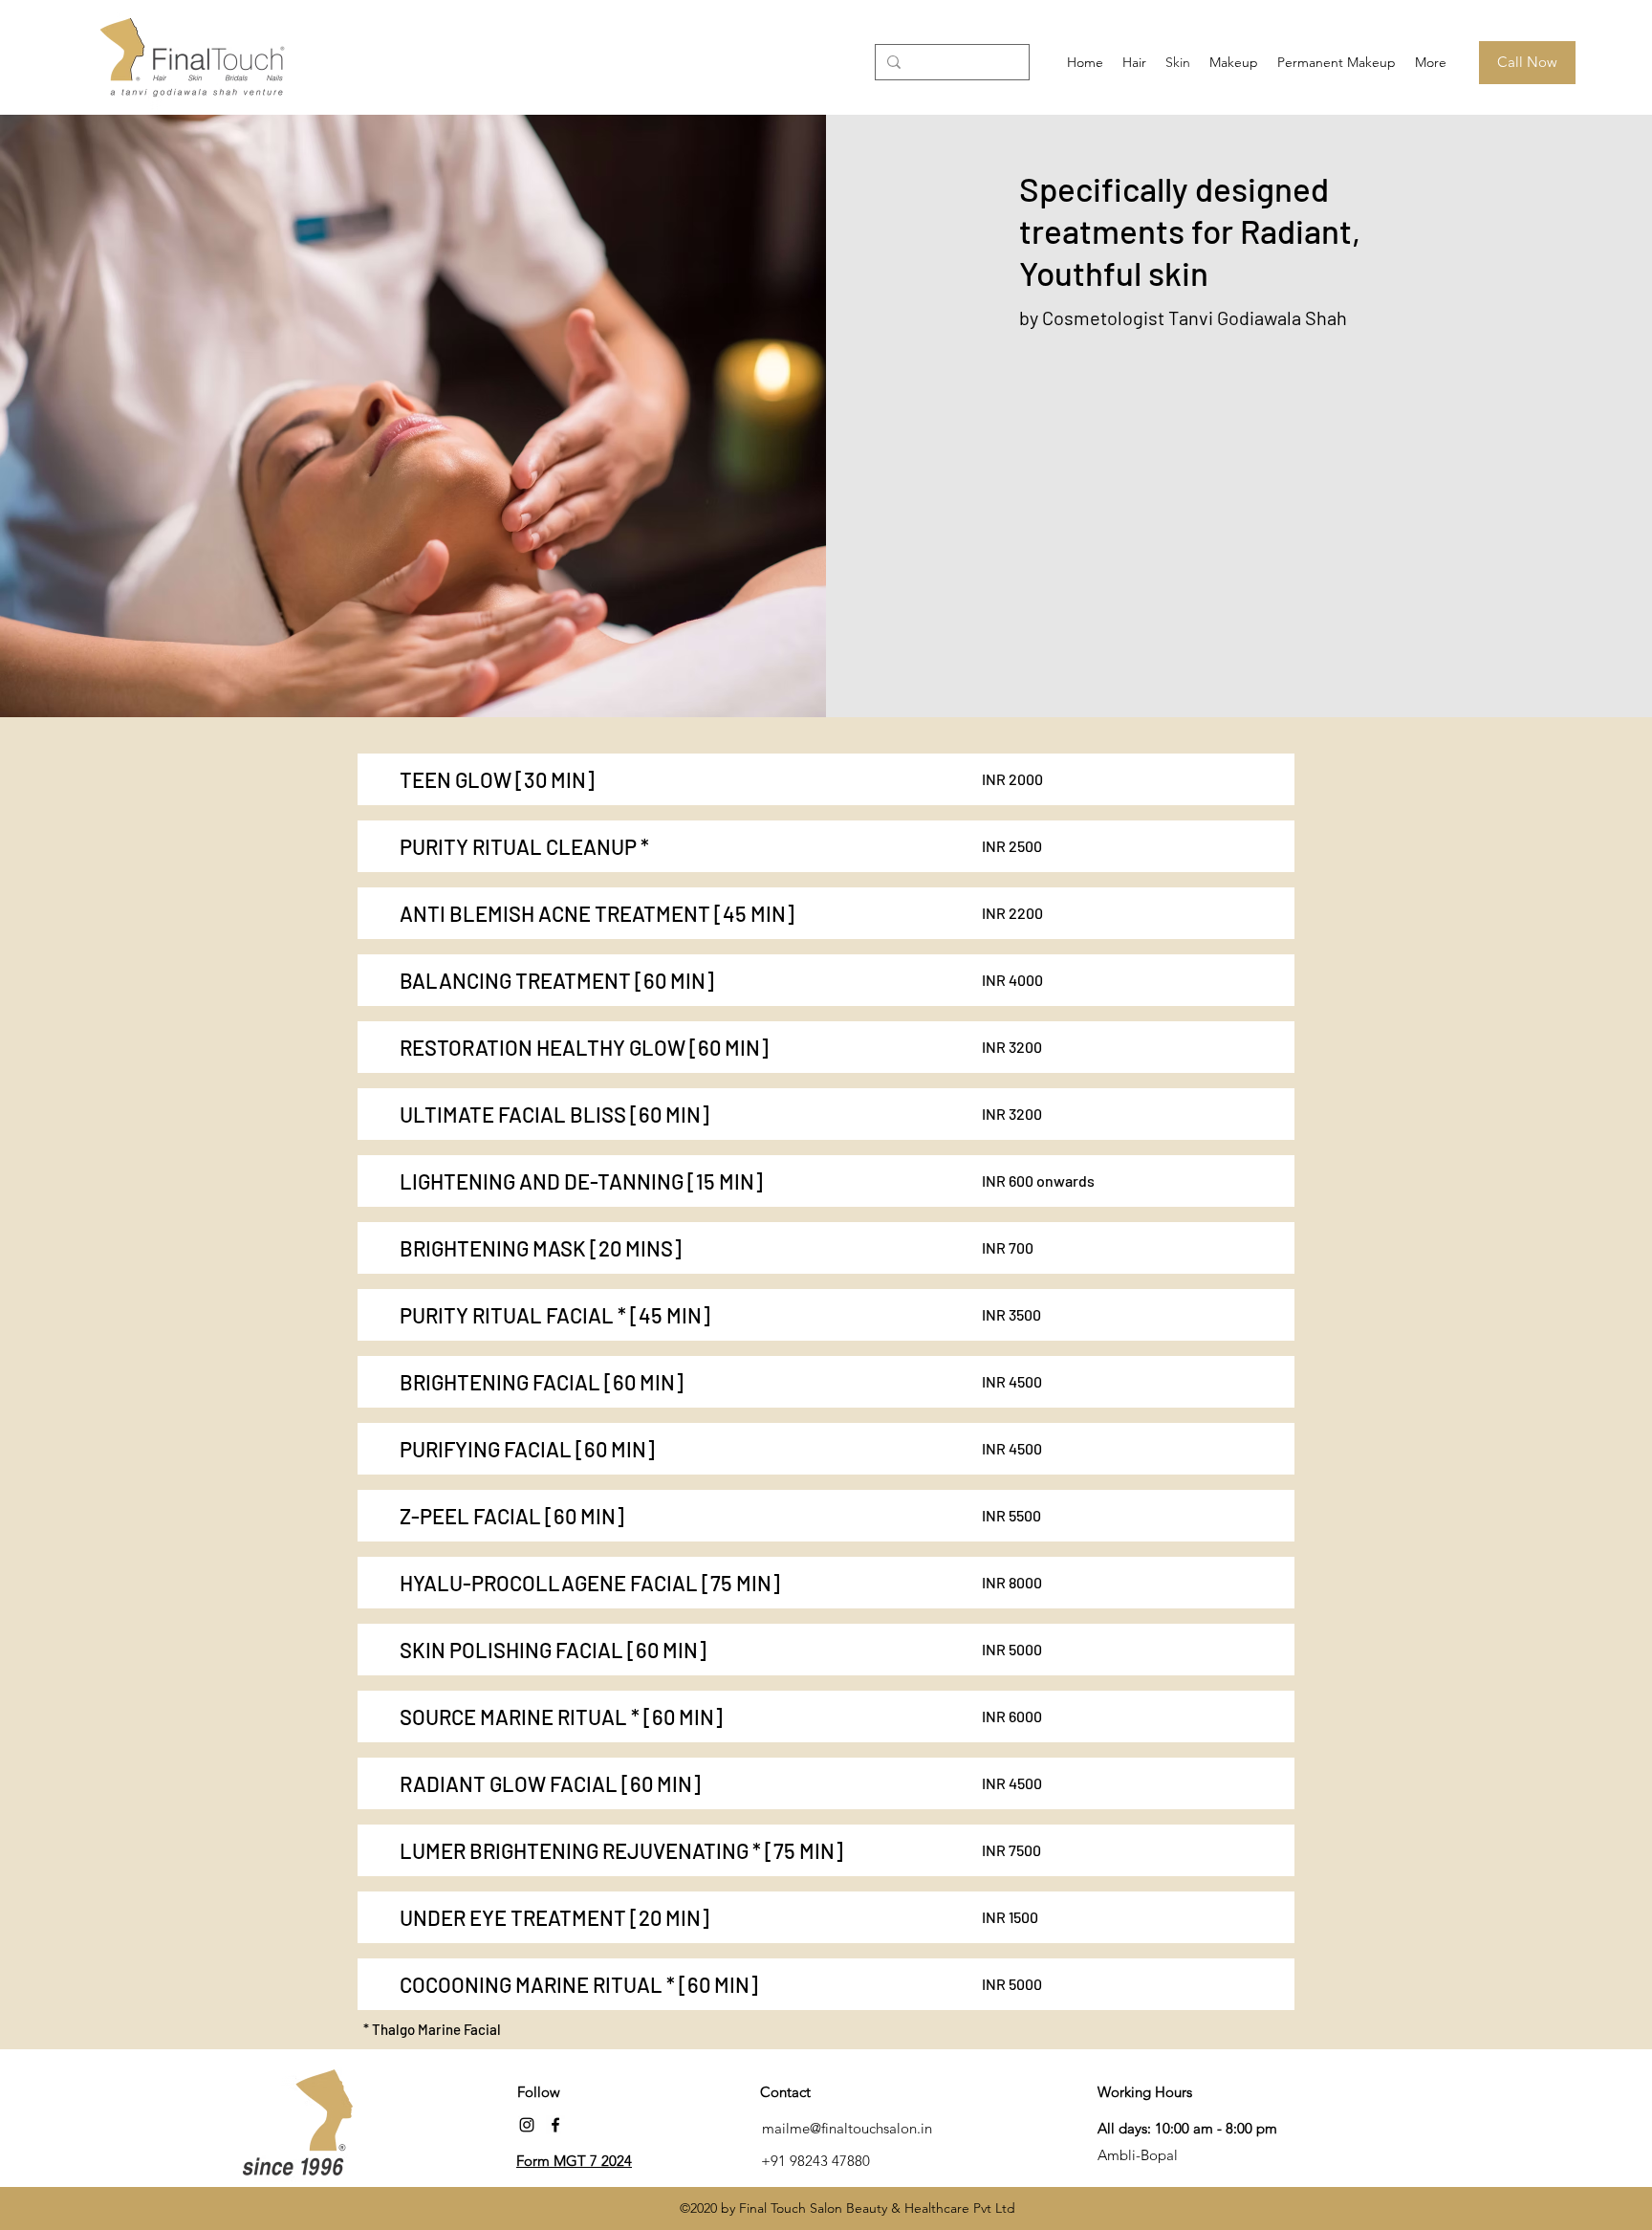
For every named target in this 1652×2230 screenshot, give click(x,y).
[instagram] (527, 2125)
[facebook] (555, 2125)
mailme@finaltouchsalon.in (847, 2128)
